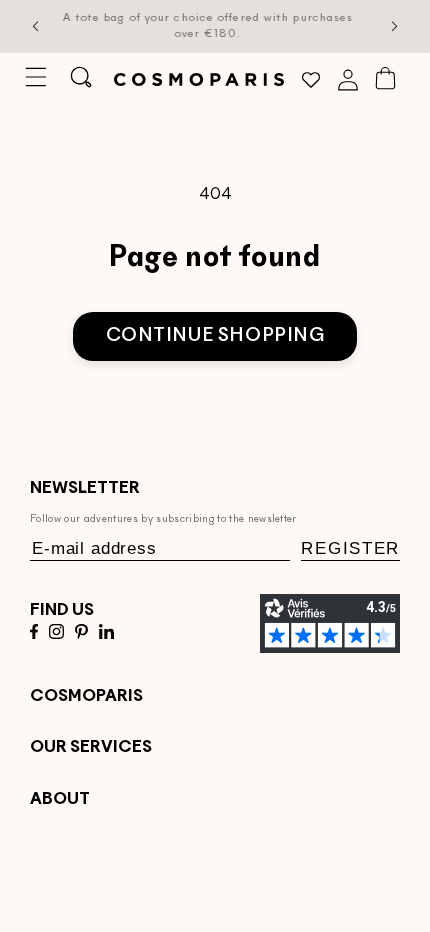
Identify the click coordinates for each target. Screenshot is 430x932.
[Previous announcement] (36, 27)
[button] (35, 77)
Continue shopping (215, 336)
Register (350, 548)
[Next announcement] (395, 27)
